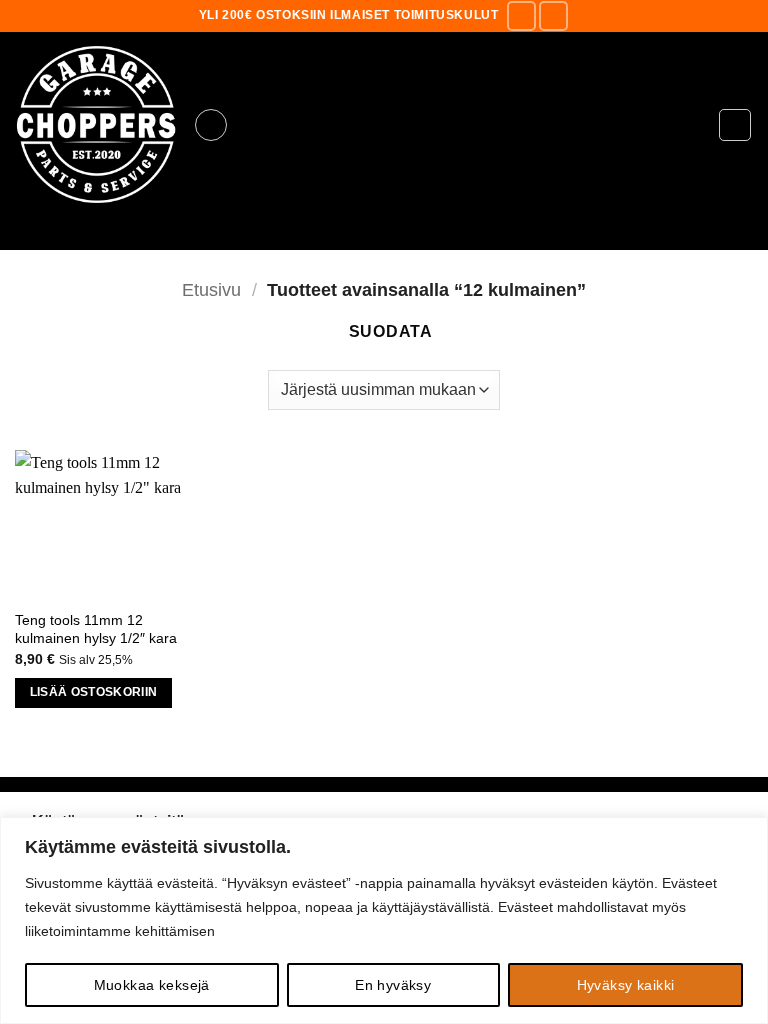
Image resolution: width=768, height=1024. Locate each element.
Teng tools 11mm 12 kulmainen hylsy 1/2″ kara (96, 629)
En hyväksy (393, 985)
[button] (211, 125)
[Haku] (384, 233)
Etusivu (211, 289)
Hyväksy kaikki (626, 985)
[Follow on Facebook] (521, 15)
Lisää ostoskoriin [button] (94, 692)
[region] (384, 920)
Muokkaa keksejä (152, 985)
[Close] (747, 834)
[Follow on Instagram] (553, 15)
